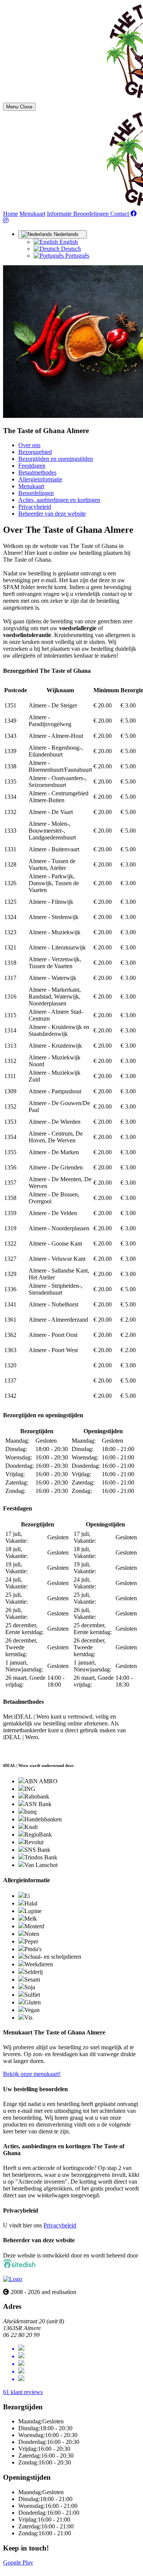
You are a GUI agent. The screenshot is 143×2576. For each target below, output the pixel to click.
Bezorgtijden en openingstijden (56, 459)
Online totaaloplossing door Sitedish (47, 2569)
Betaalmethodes (37, 472)
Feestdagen (32, 466)
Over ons (29, 445)
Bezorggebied (35, 452)
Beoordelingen (92, 214)
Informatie (60, 214)
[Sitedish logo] (13, 2279)
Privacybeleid (35, 507)
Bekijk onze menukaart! (32, 2074)
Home (10, 214)
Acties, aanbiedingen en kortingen (59, 500)
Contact (120, 214)
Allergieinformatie (40, 479)
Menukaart (32, 214)
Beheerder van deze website (52, 514)
